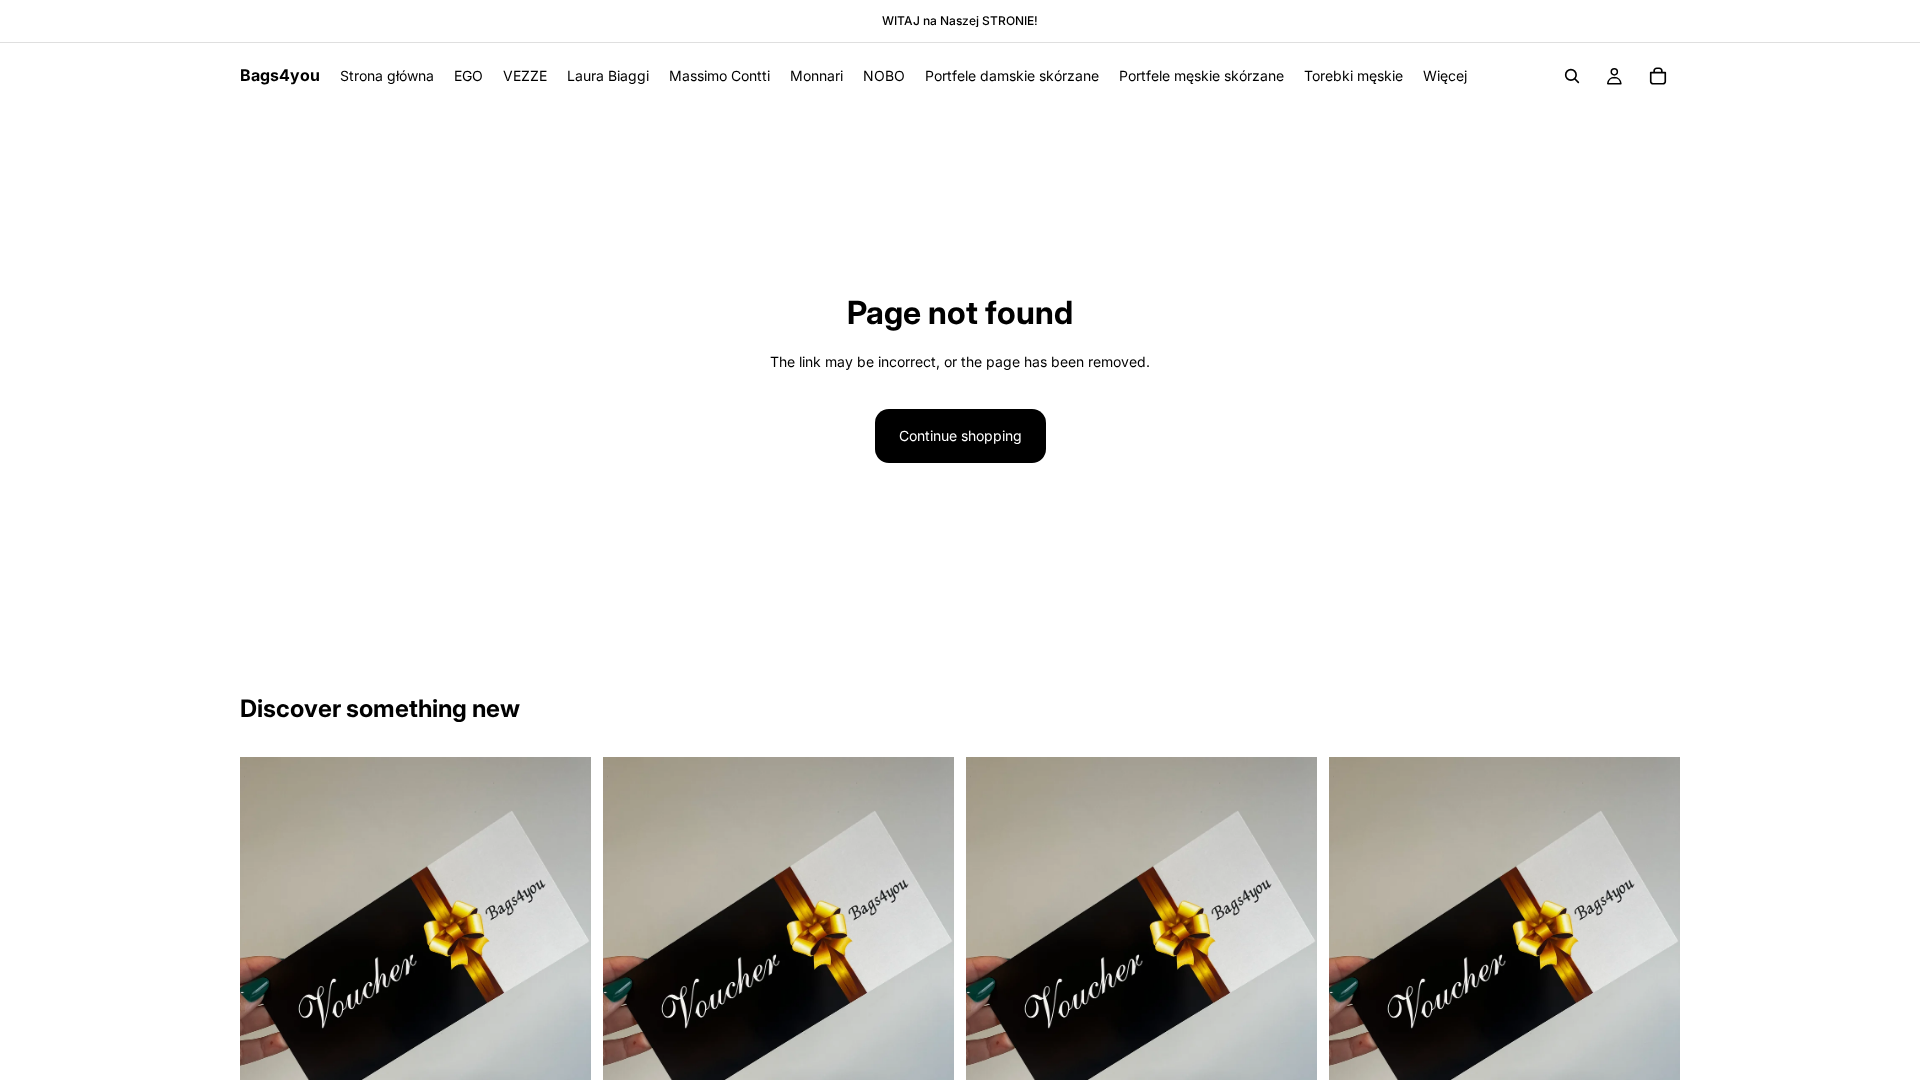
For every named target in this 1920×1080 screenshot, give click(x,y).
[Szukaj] (1572, 76)
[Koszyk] (1658, 76)
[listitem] (1445, 76)
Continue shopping (960, 435)
